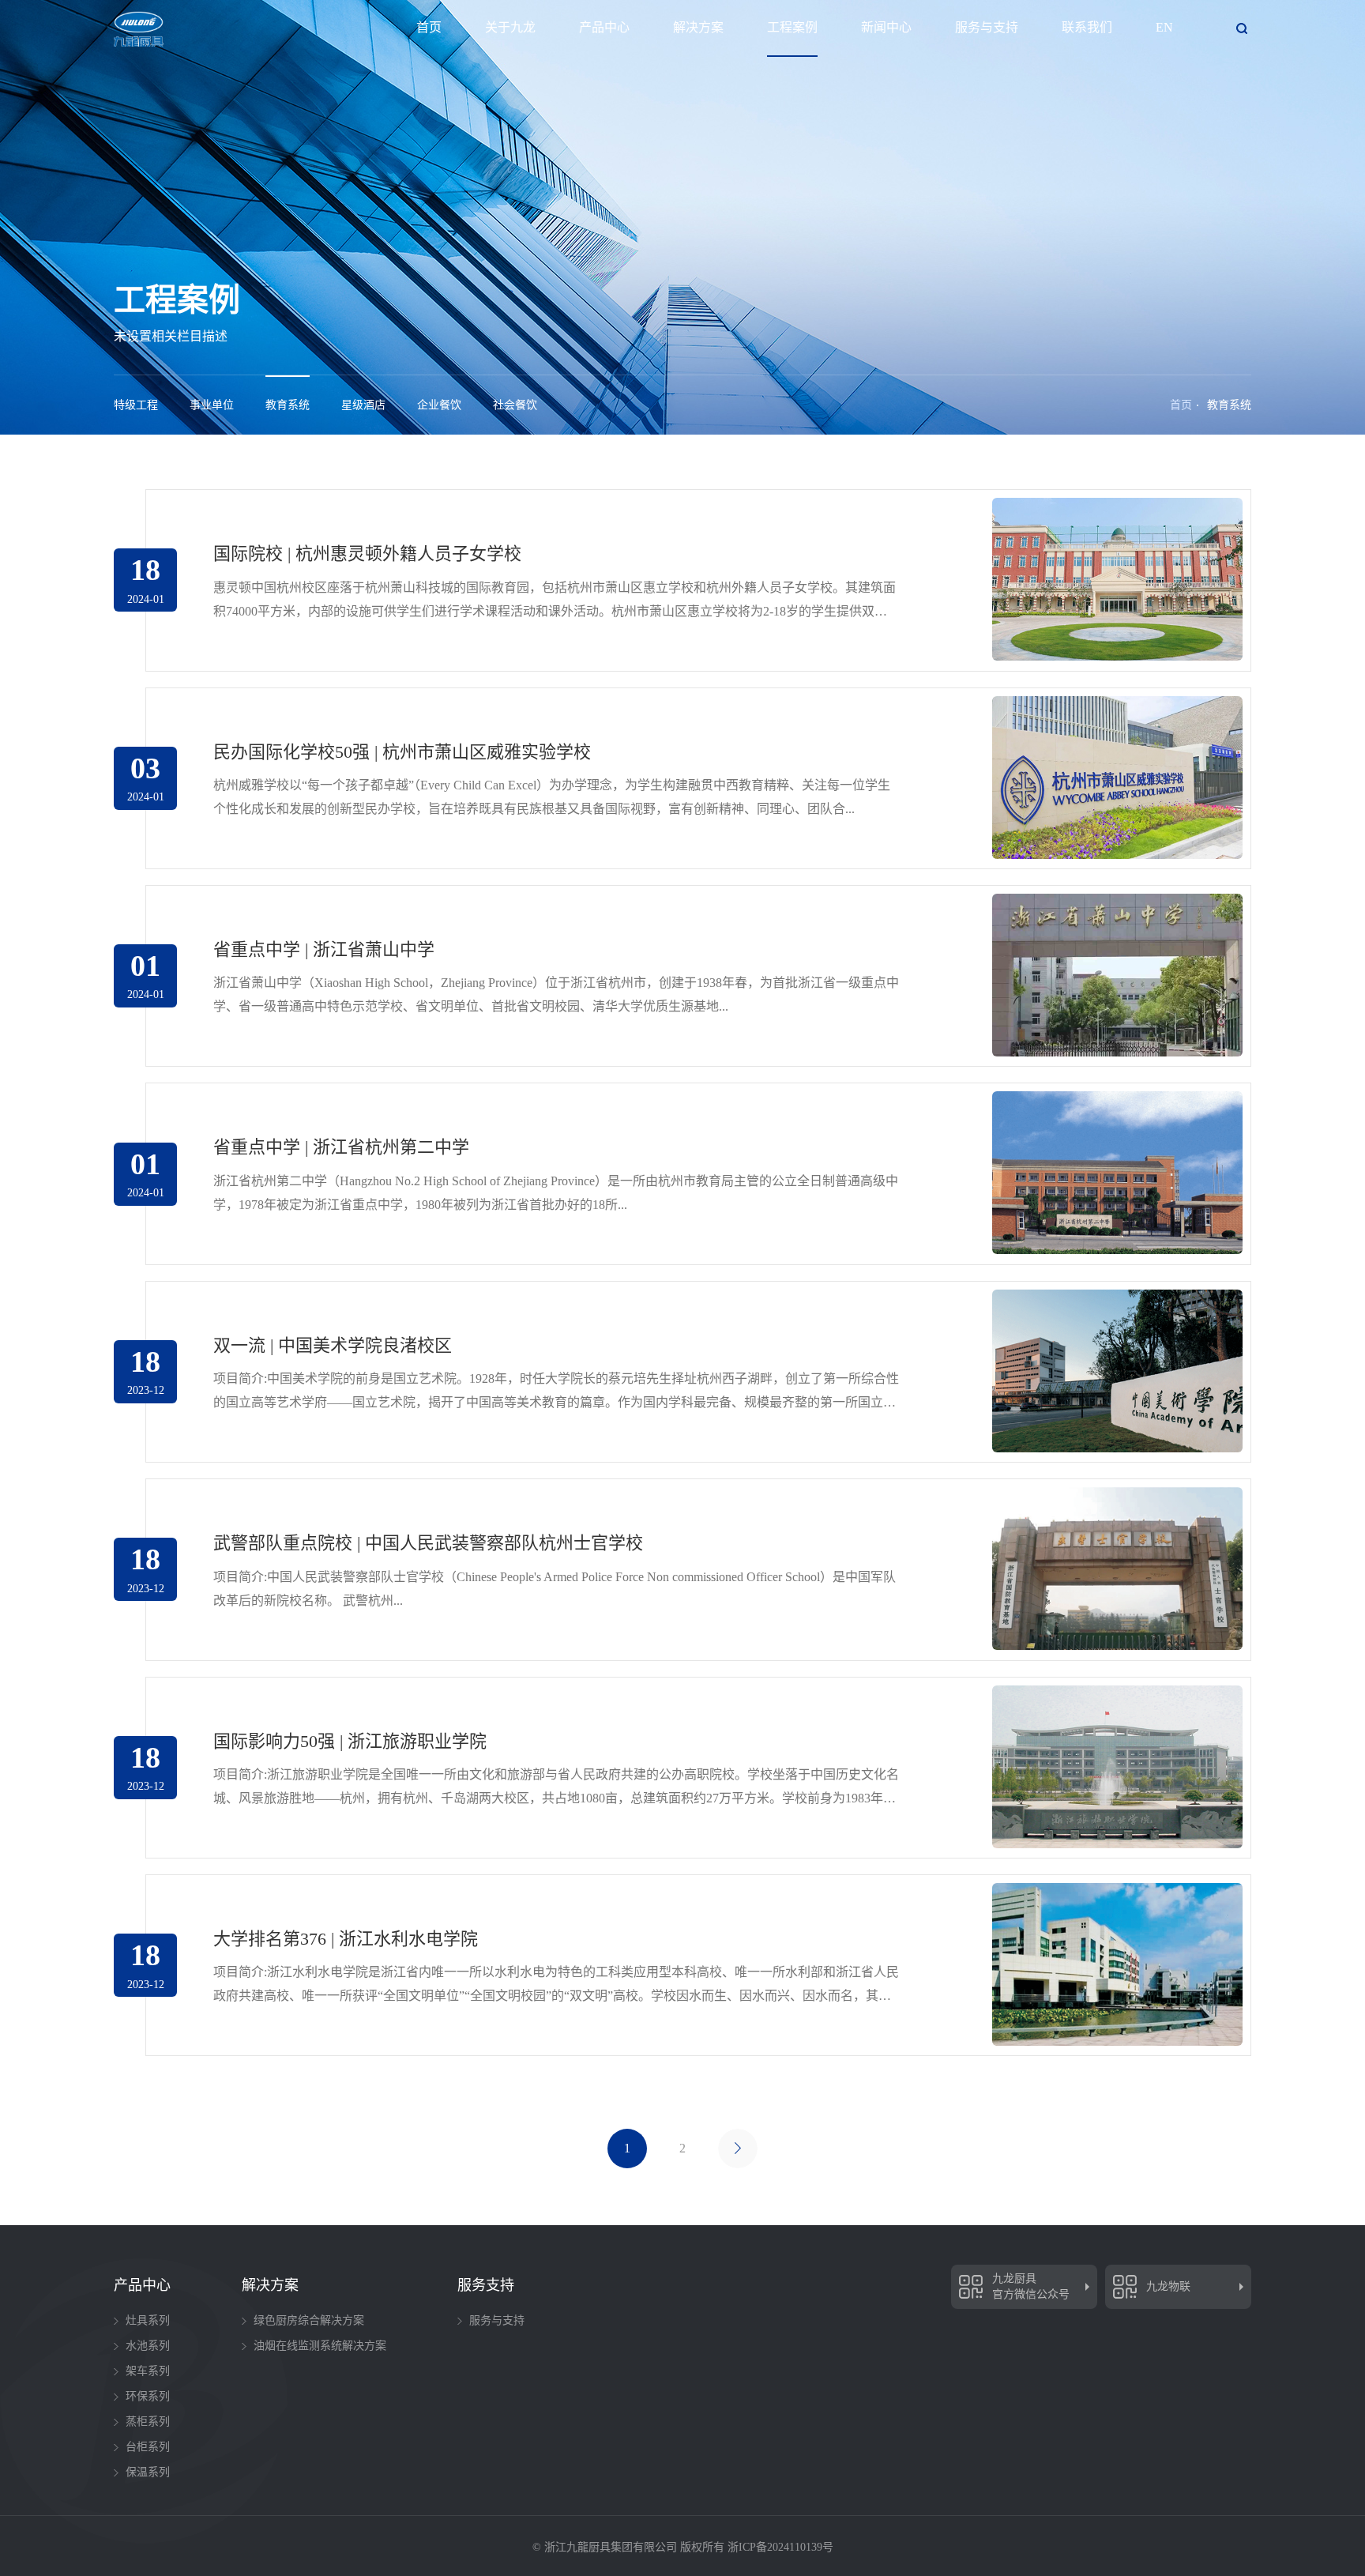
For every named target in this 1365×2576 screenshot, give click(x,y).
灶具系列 (148, 2320)
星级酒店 (363, 405)
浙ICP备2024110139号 (780, 2547)
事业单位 (212, 405)
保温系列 (148, 2472)
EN (1164, 27)
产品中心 (604, 27)
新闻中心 (886, 27)
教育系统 (288, 405)
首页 (429, 27)
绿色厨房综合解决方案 (309, 2320)
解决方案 (698, 27)
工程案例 (792, 27)
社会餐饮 (515, 405)
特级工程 (136, 405)
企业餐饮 (439, 405)
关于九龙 (510, 27)
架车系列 (148, 2371)
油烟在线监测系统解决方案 (320, 2346)
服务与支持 (987, 27)
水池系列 (148, 2346)
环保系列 (148, 2396)
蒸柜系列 (148, 2422)
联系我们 (1087, 27)
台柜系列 (148, 2447)
